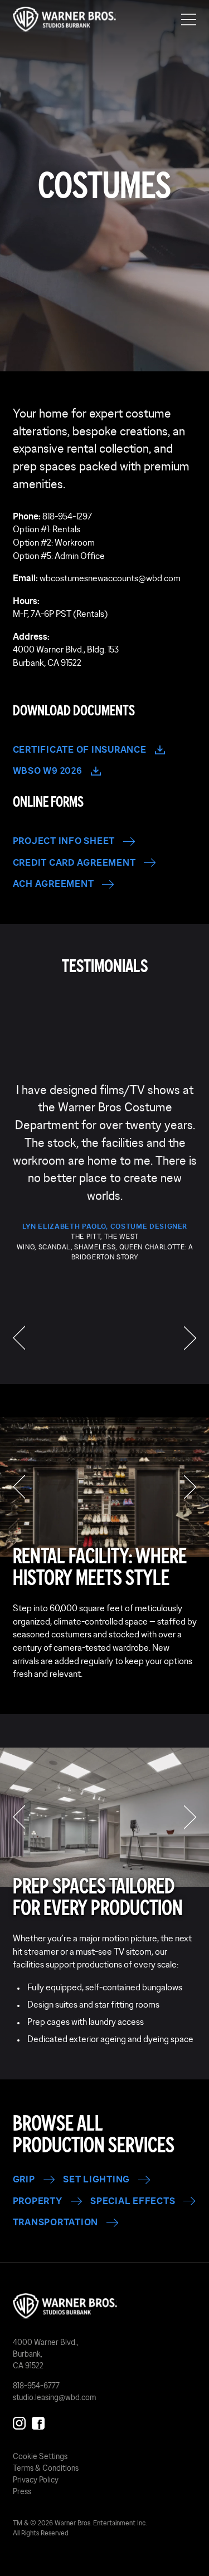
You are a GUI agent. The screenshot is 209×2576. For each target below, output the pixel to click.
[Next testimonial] (190, 1338)
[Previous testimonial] (19, 1338)
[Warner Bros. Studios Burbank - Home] (105, 2306)
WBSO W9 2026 (48, 771)
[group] (105, 1171)
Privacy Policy (36, 2480)
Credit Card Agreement (74, 863)
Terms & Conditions (46, 2468)
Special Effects (133, 2201)
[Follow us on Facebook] (38, 2421)
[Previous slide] (19, 1487)
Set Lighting (96, 2179)
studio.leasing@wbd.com (54, 2397)
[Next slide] (190, 1487)
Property (38, 2201)
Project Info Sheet (64, 841)
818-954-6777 (36, 2386)
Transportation (56, 2222)
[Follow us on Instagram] (19, 2421)
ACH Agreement (54, 884)
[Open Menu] (189, 19)
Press (22, 2491)
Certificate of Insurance (80, 750)
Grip (24, 2179)
